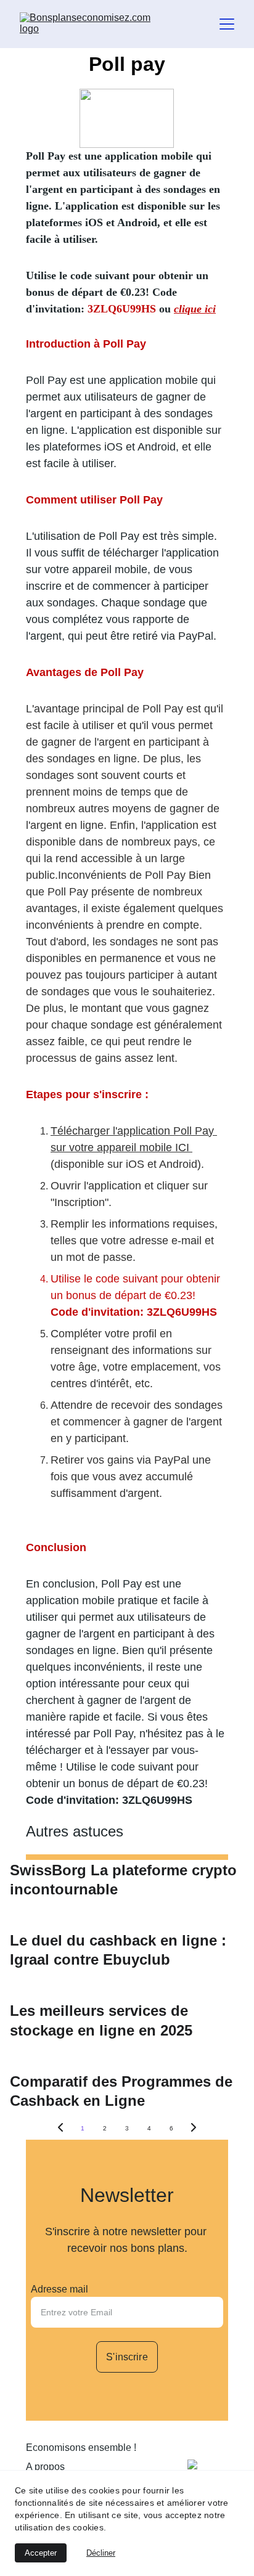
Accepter (41, 2553)
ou (166, 309)
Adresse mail (59, 2289)
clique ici (195, 309)
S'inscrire (127, 2357)
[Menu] (227, 24)
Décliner (101, 2553)
